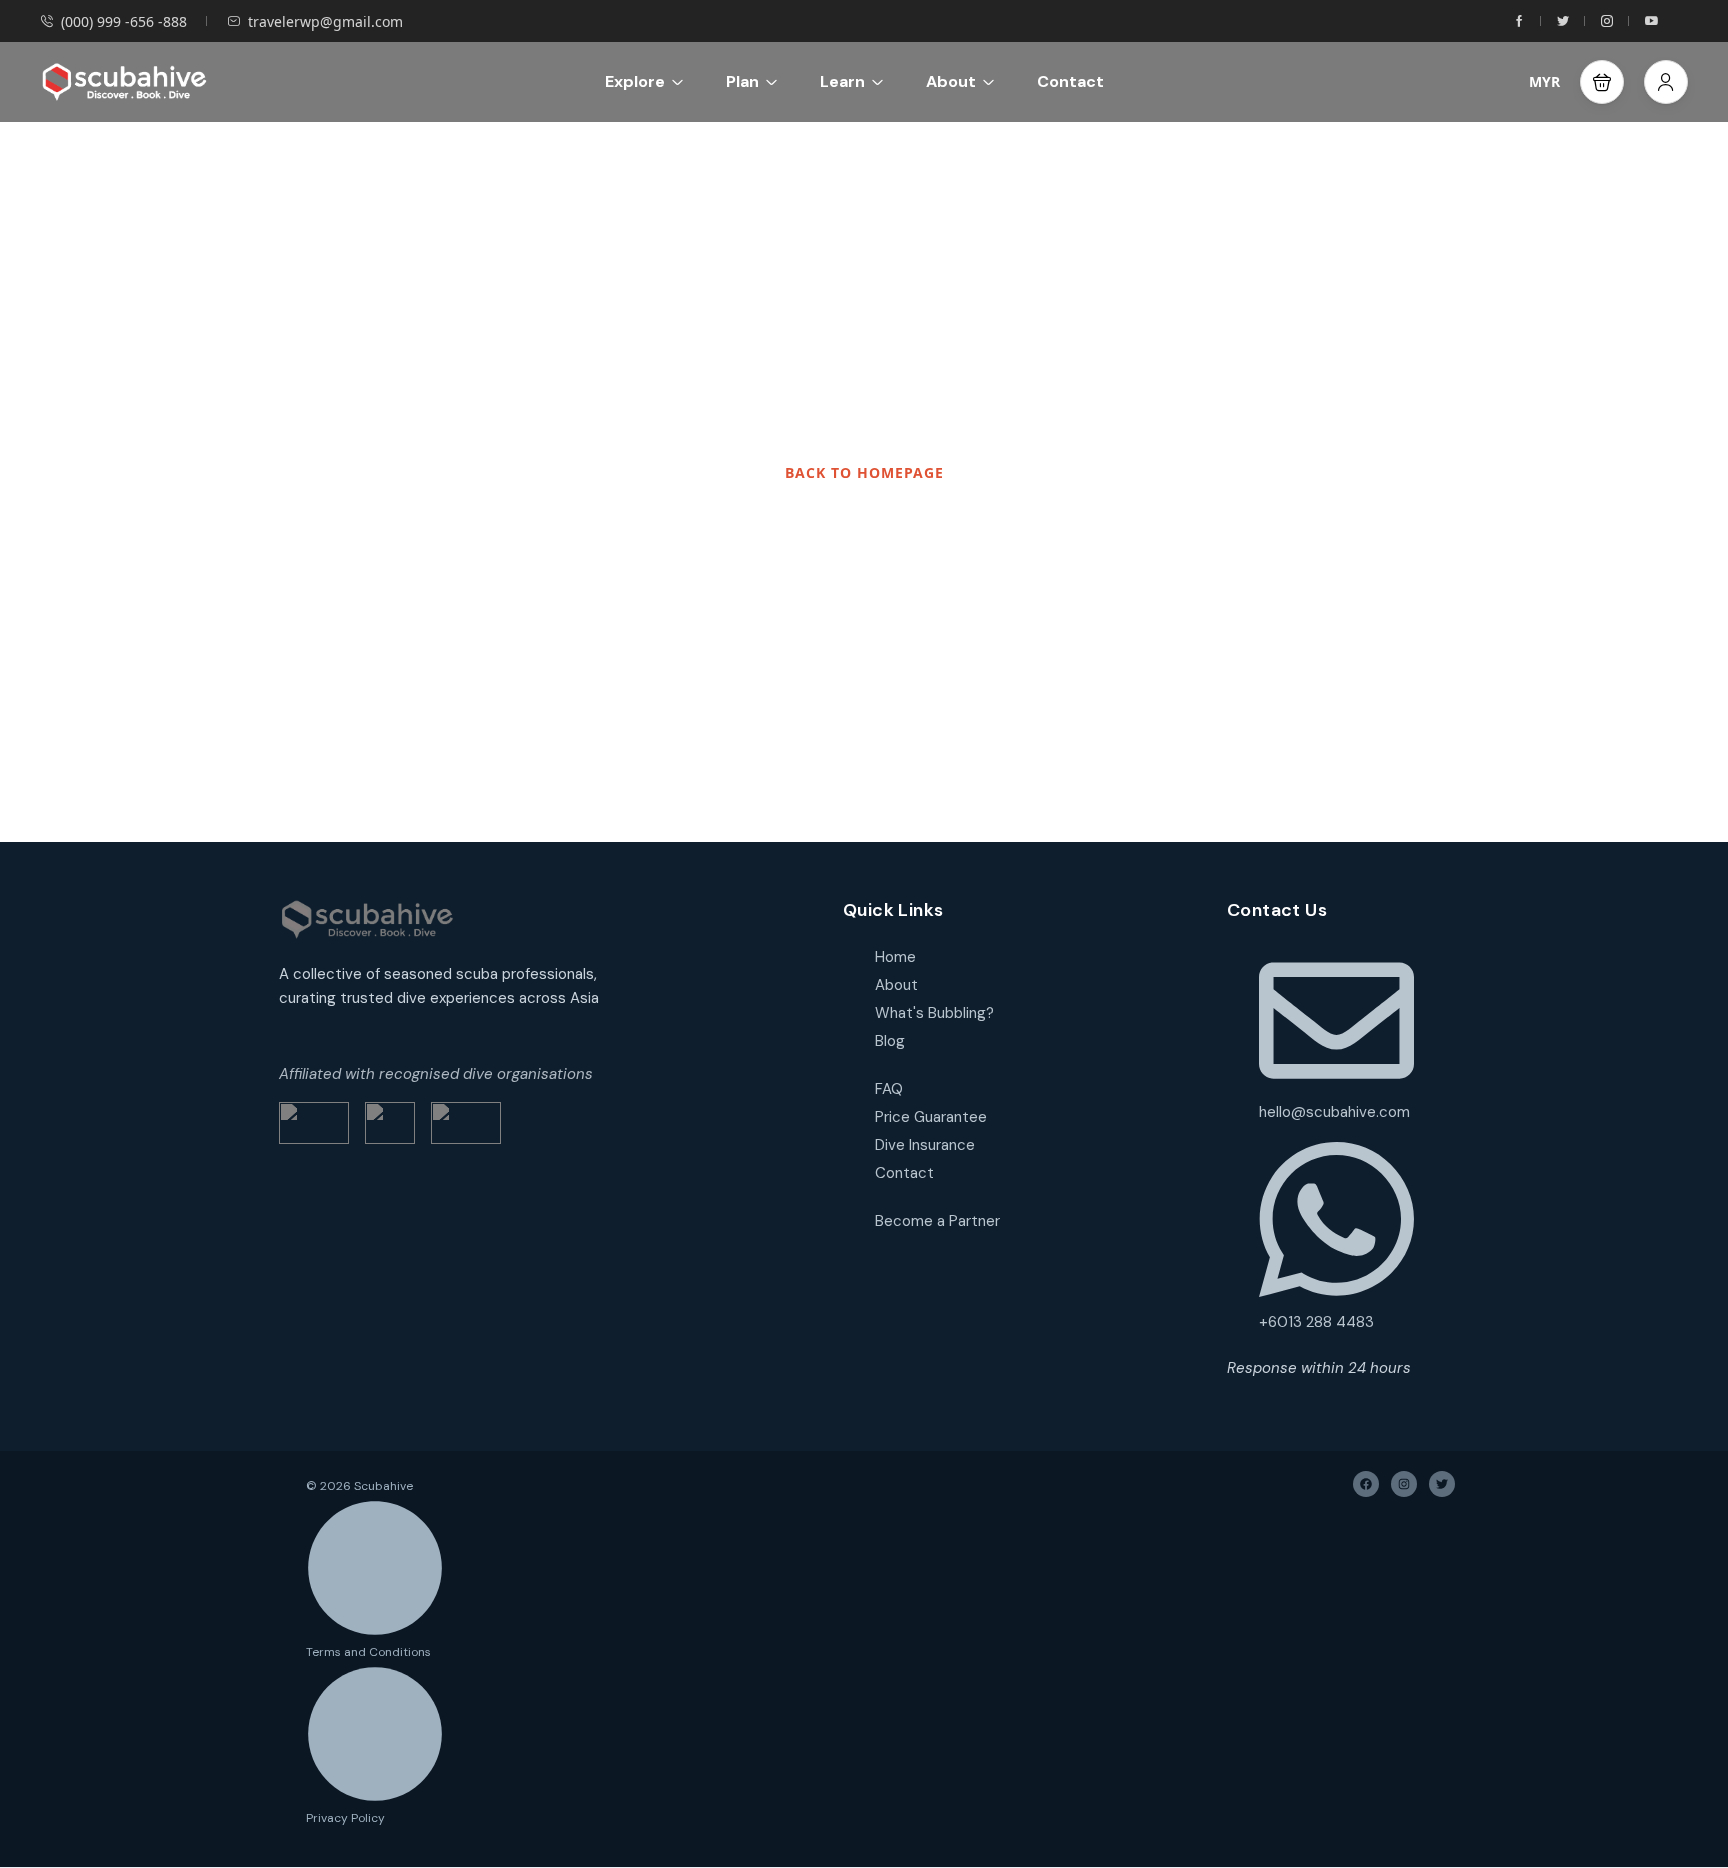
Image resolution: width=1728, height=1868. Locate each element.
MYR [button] (1544, 81)
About (951, 81)
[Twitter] (1442, 1484)
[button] (1602, 82)
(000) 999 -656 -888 (124, 21)
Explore (635, 81)
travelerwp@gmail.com (325, 21)
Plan (742, 81)
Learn (842, 81)
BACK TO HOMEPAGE (864, 472)
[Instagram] (1404, 1484)
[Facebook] (1366, 1484)
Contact (1070, 81)
